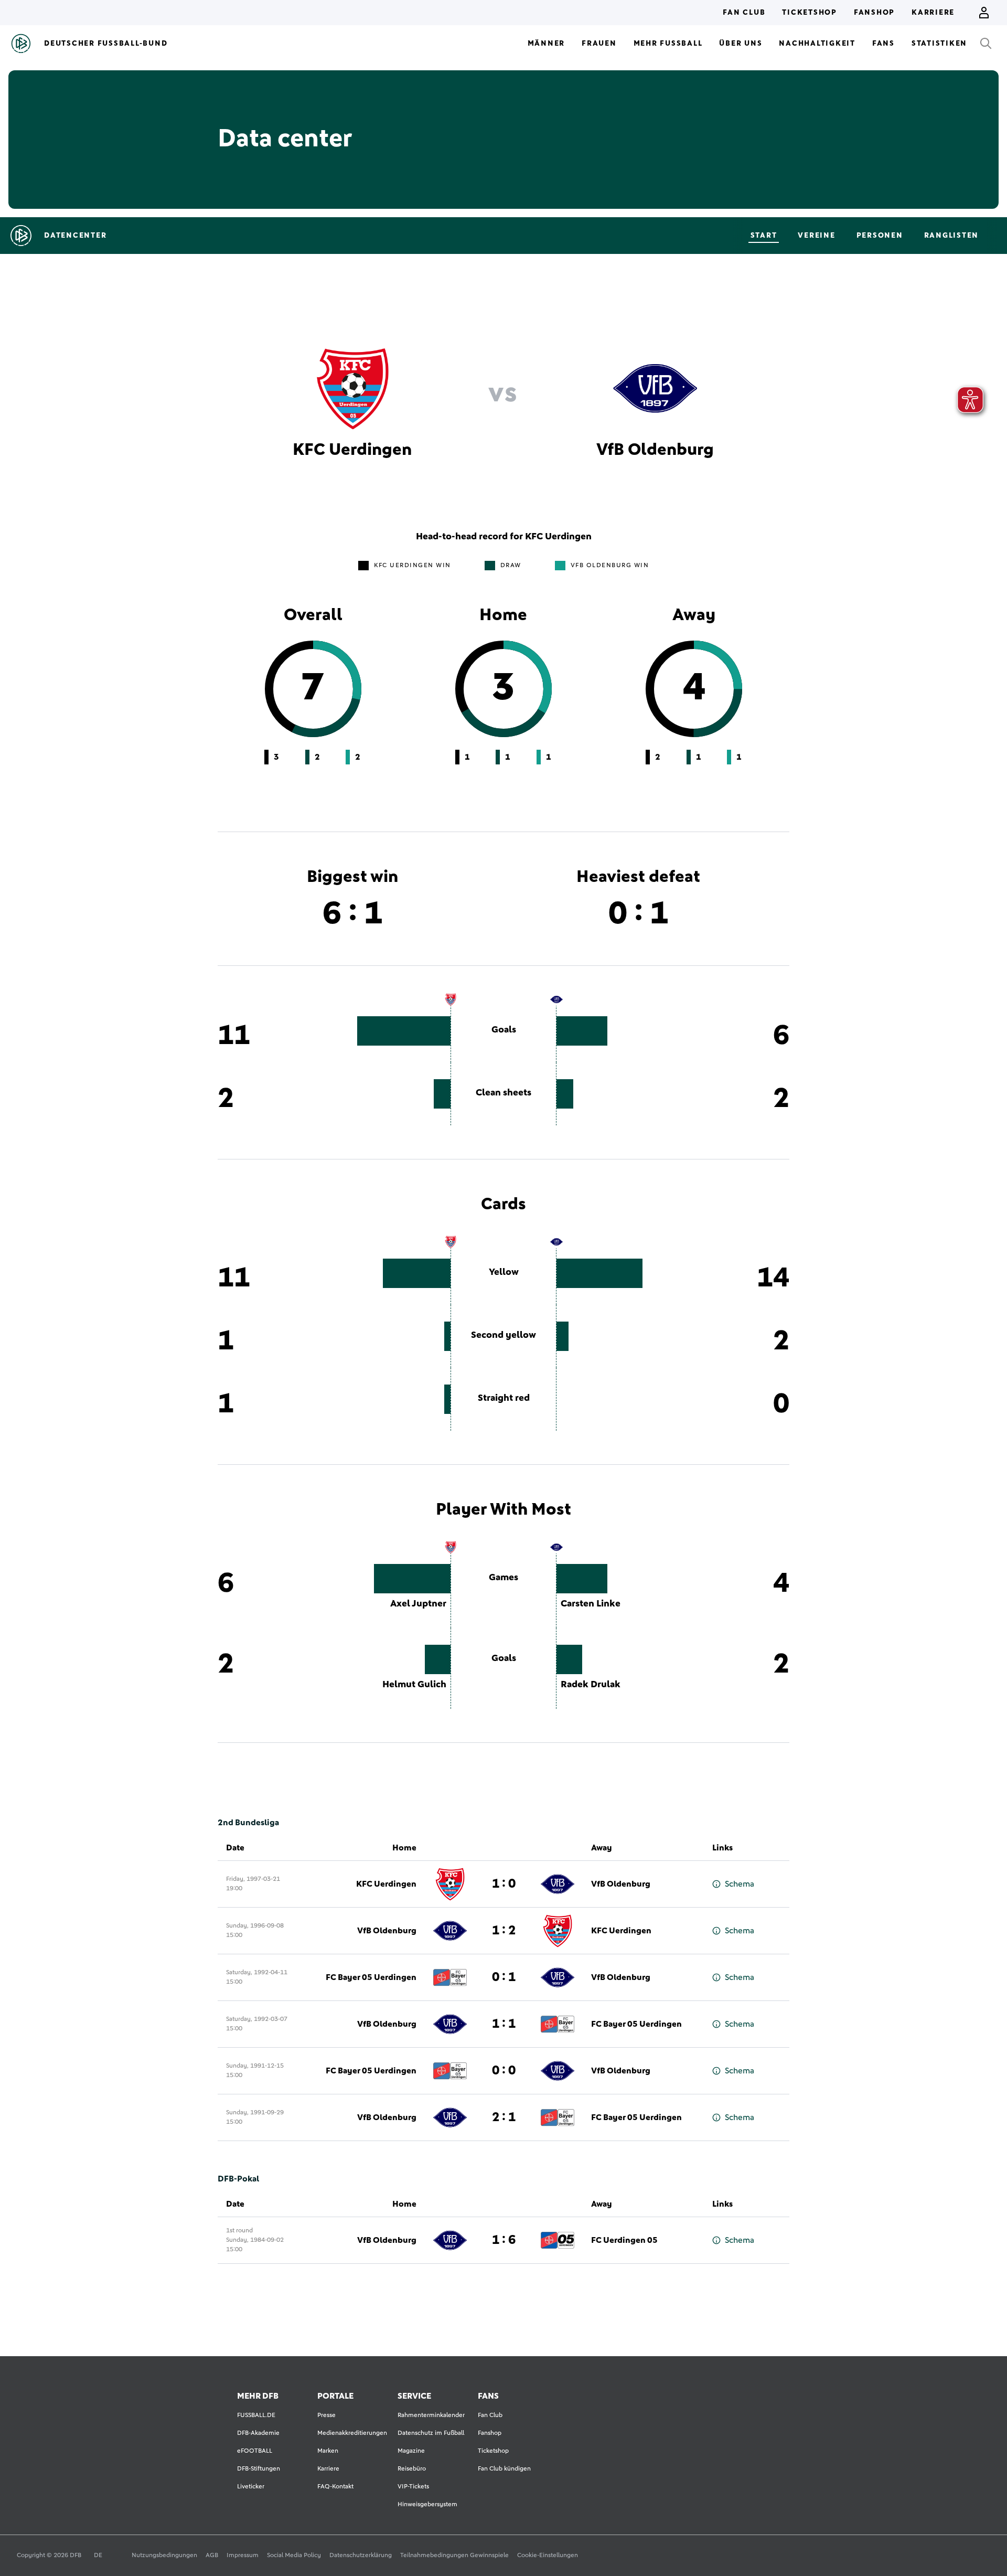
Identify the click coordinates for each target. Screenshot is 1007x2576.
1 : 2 (504, 1931)
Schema (740, 1884)
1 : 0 (504, 1884)
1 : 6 (504, 2240)
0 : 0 (504, 2071)
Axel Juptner (418, 1604)
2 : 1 (504, 2117)
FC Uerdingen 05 (624, 2240)
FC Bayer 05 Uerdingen (371, 1977)
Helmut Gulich (414, 1685)
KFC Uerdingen (386, 1884)
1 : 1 (504, 2024)
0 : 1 (504, 1977)
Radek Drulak (591, 1685)
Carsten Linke (591, 1604)
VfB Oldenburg (621, 1884)
